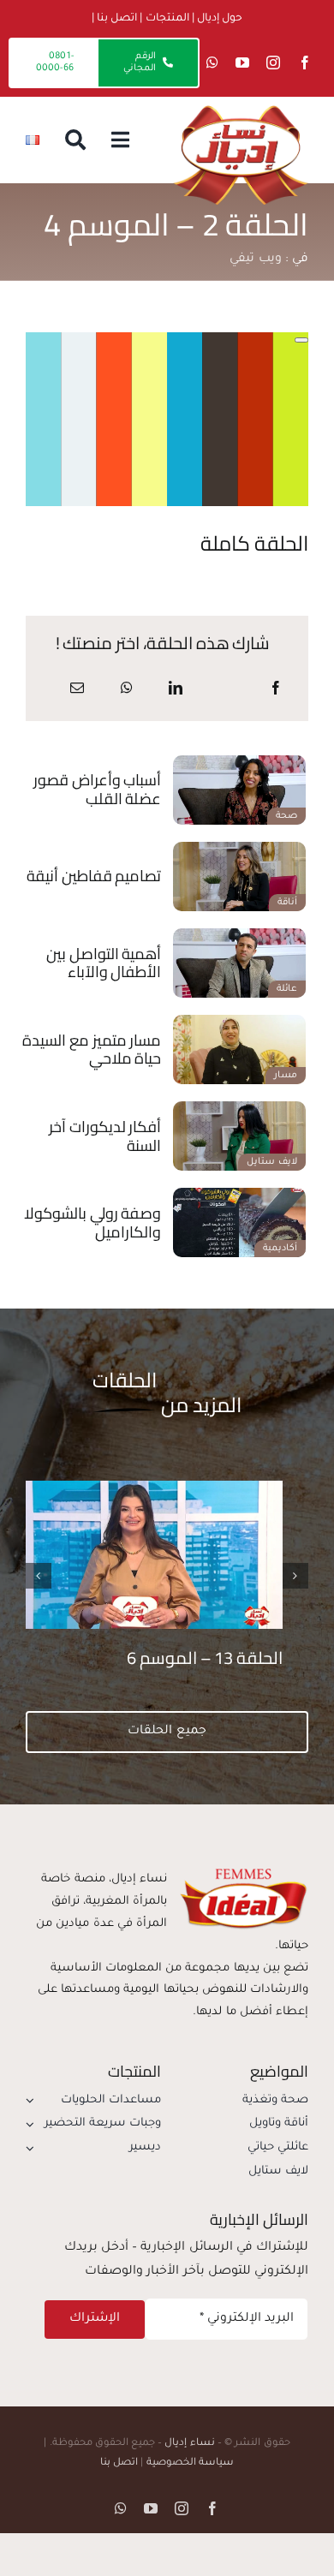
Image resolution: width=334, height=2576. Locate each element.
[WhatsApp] (127, 690)
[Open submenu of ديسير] (33, 2148)
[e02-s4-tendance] (239, 849)
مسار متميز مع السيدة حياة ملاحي (92, 1049)
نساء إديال (189, 2444)
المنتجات (167, 19)
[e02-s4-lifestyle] (239, 1108)
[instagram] (273, 63)
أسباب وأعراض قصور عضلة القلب (97, 789)
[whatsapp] (212, 63)
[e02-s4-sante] (239, 762)
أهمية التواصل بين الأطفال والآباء (104, 963)
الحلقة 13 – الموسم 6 (205, 1658)
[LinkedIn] (176, 690)
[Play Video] (301, 340)
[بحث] (75, 140)
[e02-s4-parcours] (239, 1022)
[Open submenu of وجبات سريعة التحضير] (33, 2124)
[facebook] (305, 63)
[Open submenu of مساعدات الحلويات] (33, 2101)
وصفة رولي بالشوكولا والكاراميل (92, 1222)
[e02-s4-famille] (239, 935)
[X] (225, 690)
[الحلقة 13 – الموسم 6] (141, 1488)
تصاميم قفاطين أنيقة (94, 876)
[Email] (77, 690)
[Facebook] (276, 690)
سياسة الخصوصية (190, 2463)
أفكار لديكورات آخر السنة (105, 1136)
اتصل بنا (117, 19)
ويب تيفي (255, 259)
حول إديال (220, 19)
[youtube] (242, 63)
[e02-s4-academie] (239, 1195)
